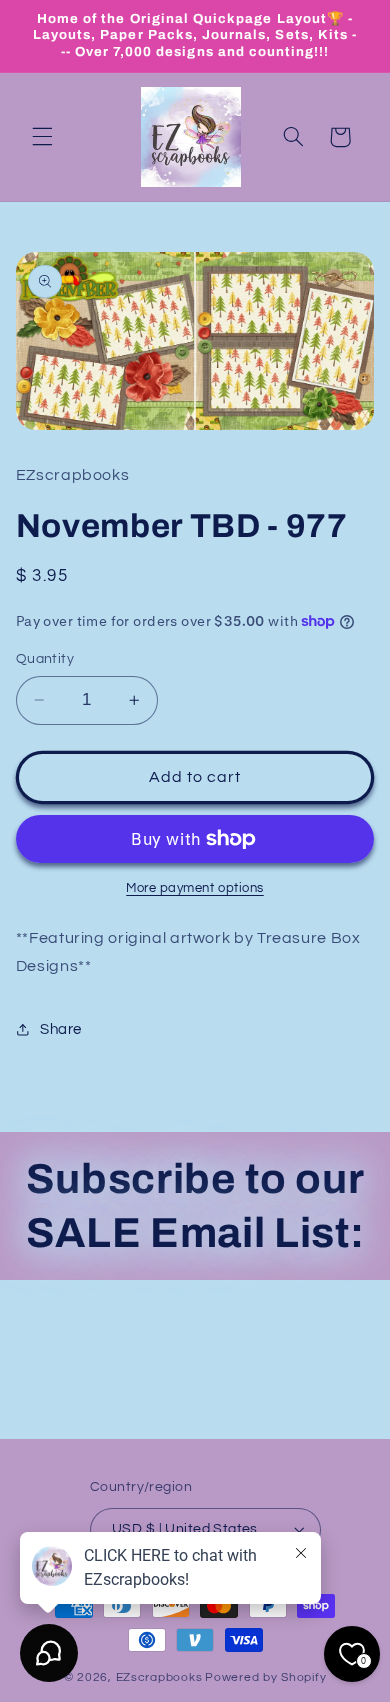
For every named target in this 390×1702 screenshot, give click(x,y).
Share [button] (61, 1029)
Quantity (45, 659)
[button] (42, 137)
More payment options (195, 888)
